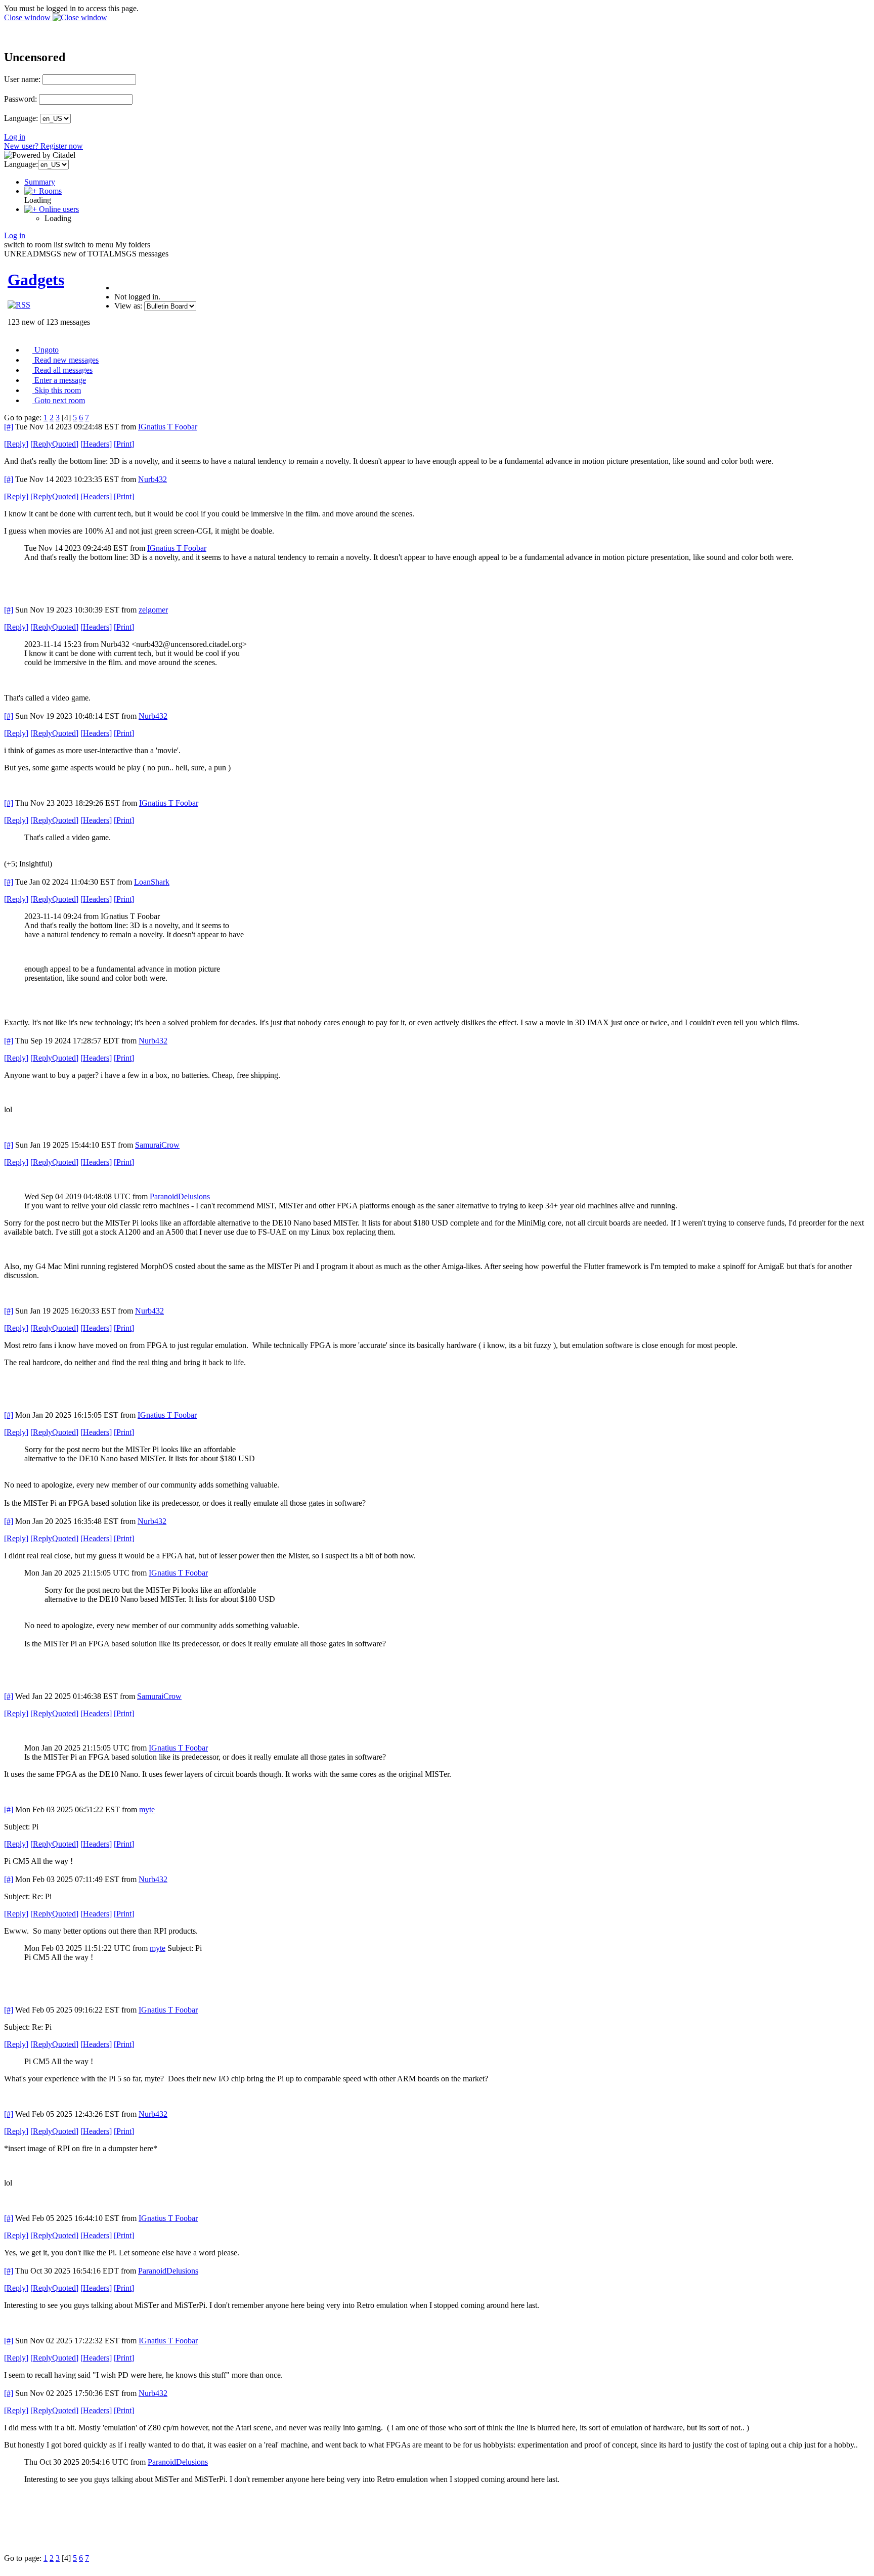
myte (147, 1809)
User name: (22, 79)
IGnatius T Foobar (168, 427)
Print (124, 444)
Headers (96, 444)
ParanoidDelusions (180, 1196)
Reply (16, 444)
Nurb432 (152, 479)
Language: (21, 118)
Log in (15, 137)
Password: (20, 99)
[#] (9, 427)
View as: (128, 306)
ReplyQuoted (54, 444)
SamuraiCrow (157, 1145)
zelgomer (153, 610)
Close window (28, 17)
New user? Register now (43, 146)
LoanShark (152, 882)
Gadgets (36, 280)
